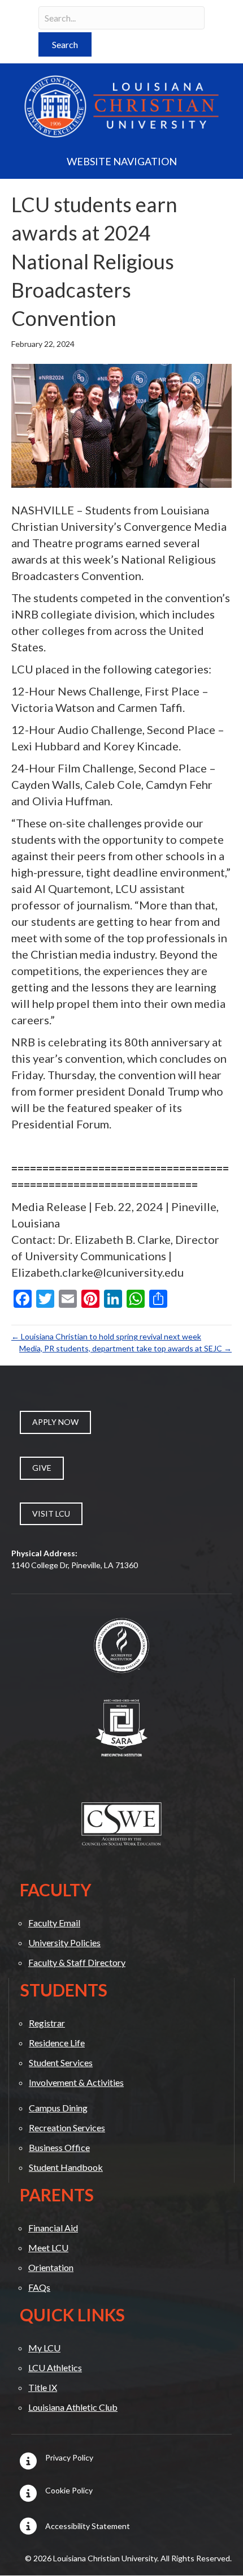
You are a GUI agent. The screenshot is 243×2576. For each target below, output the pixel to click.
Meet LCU (48, 2247)
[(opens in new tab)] (121, 1645)
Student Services (61, 2062)
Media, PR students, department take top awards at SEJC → (125, 1348)
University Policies (64, 1942)
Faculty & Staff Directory (77, 1962)
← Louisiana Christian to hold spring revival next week (106, 1336)
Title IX (43, 2387)
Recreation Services (67, 2128)
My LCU (44, 2348)
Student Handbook (66, 2167)
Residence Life (57, 2043)
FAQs (39, 2287)
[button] (65, 44)
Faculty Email (54, 1923)
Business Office (59, 2147)
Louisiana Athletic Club (73, 2407)
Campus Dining (58, 2108)
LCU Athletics (55, 2367)
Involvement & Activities (76, 2082)
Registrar (47, 2023)
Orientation (51, 2267)
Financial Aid (53, 2228)
